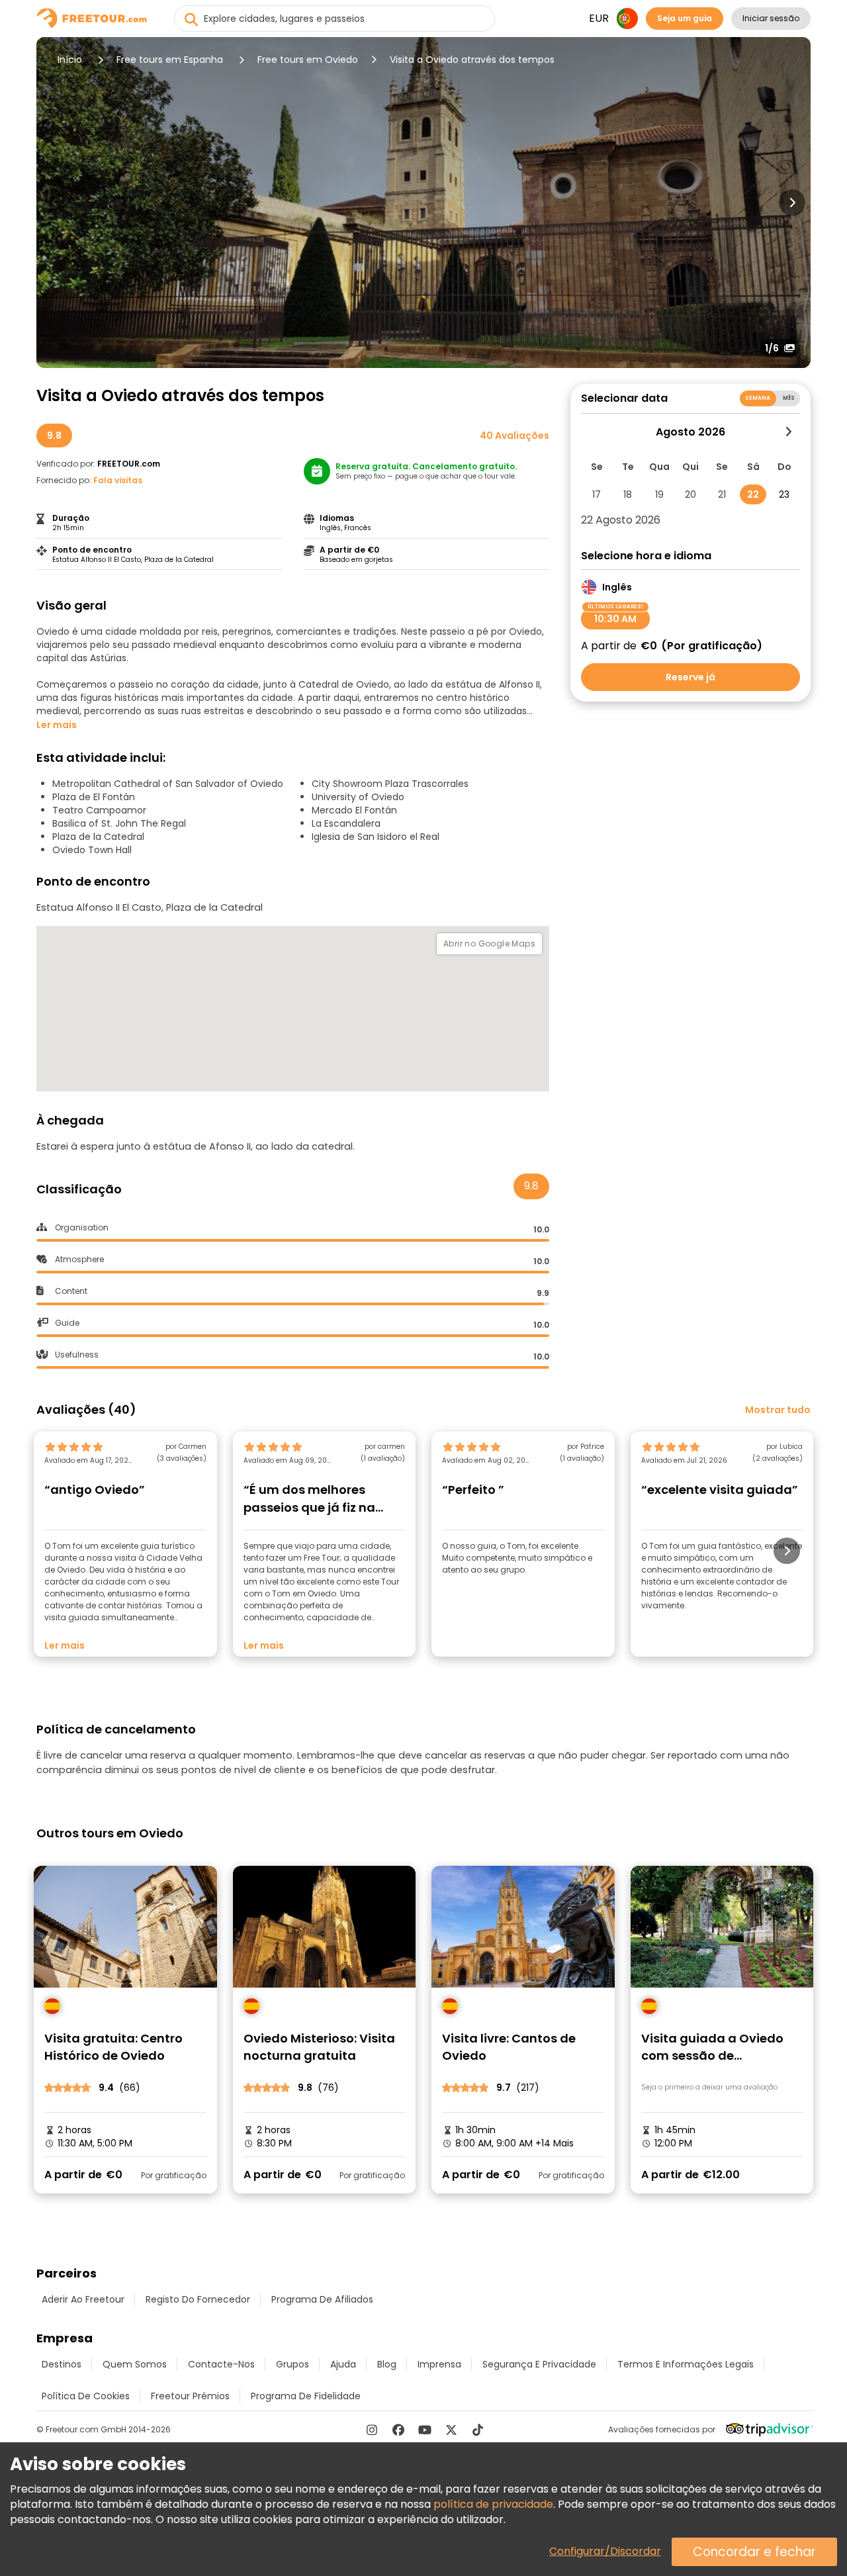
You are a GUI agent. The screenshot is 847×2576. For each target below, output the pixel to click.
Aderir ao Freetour (83, 2299)
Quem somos (135, 2364)
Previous (55, 203)
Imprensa (439, 2364)
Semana (758, 398)
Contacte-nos (221, 2364)
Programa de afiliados (322, 2299)
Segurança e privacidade (539, 2364)
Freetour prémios (190, 2396)
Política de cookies (86, 2396)
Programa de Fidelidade (306, 2396)
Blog (387, 2364)
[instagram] (372, 2430)
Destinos (62, 2364)
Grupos (292, 2364)
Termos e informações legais (686, 2364)
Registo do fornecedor (198, 2299)
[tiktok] (478, 2430)
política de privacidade (493, 2504)
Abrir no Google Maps (489, 943)
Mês (789, 398)
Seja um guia (685, 18)
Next (792, 203)
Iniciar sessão (771, 18)
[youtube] (425, 2430)
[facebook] (398, 2430)
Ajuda (343, 2364)
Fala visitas (118, 480)
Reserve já (691, 677)
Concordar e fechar (754, 2552)
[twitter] (451, 2430)
